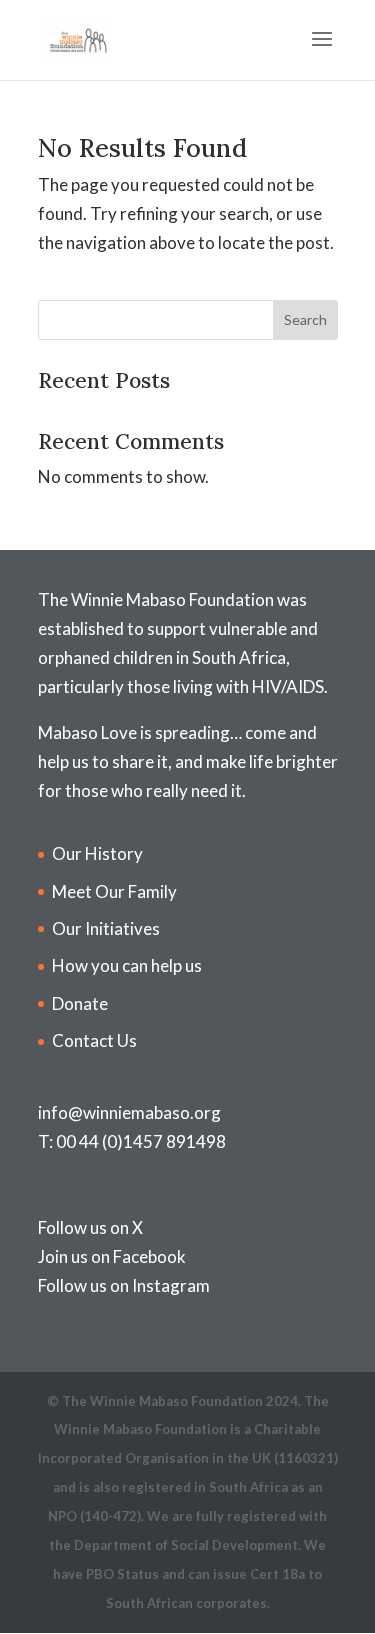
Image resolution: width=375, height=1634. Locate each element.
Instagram (171, 1285)
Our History (97, 853)
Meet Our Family (114, 891)
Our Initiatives (106, 928)
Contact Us (94, 1040)
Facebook (149, 1256)
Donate (80, 1003)
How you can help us (127, 965)
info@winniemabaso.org (129, 1112)
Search (305, 319)
